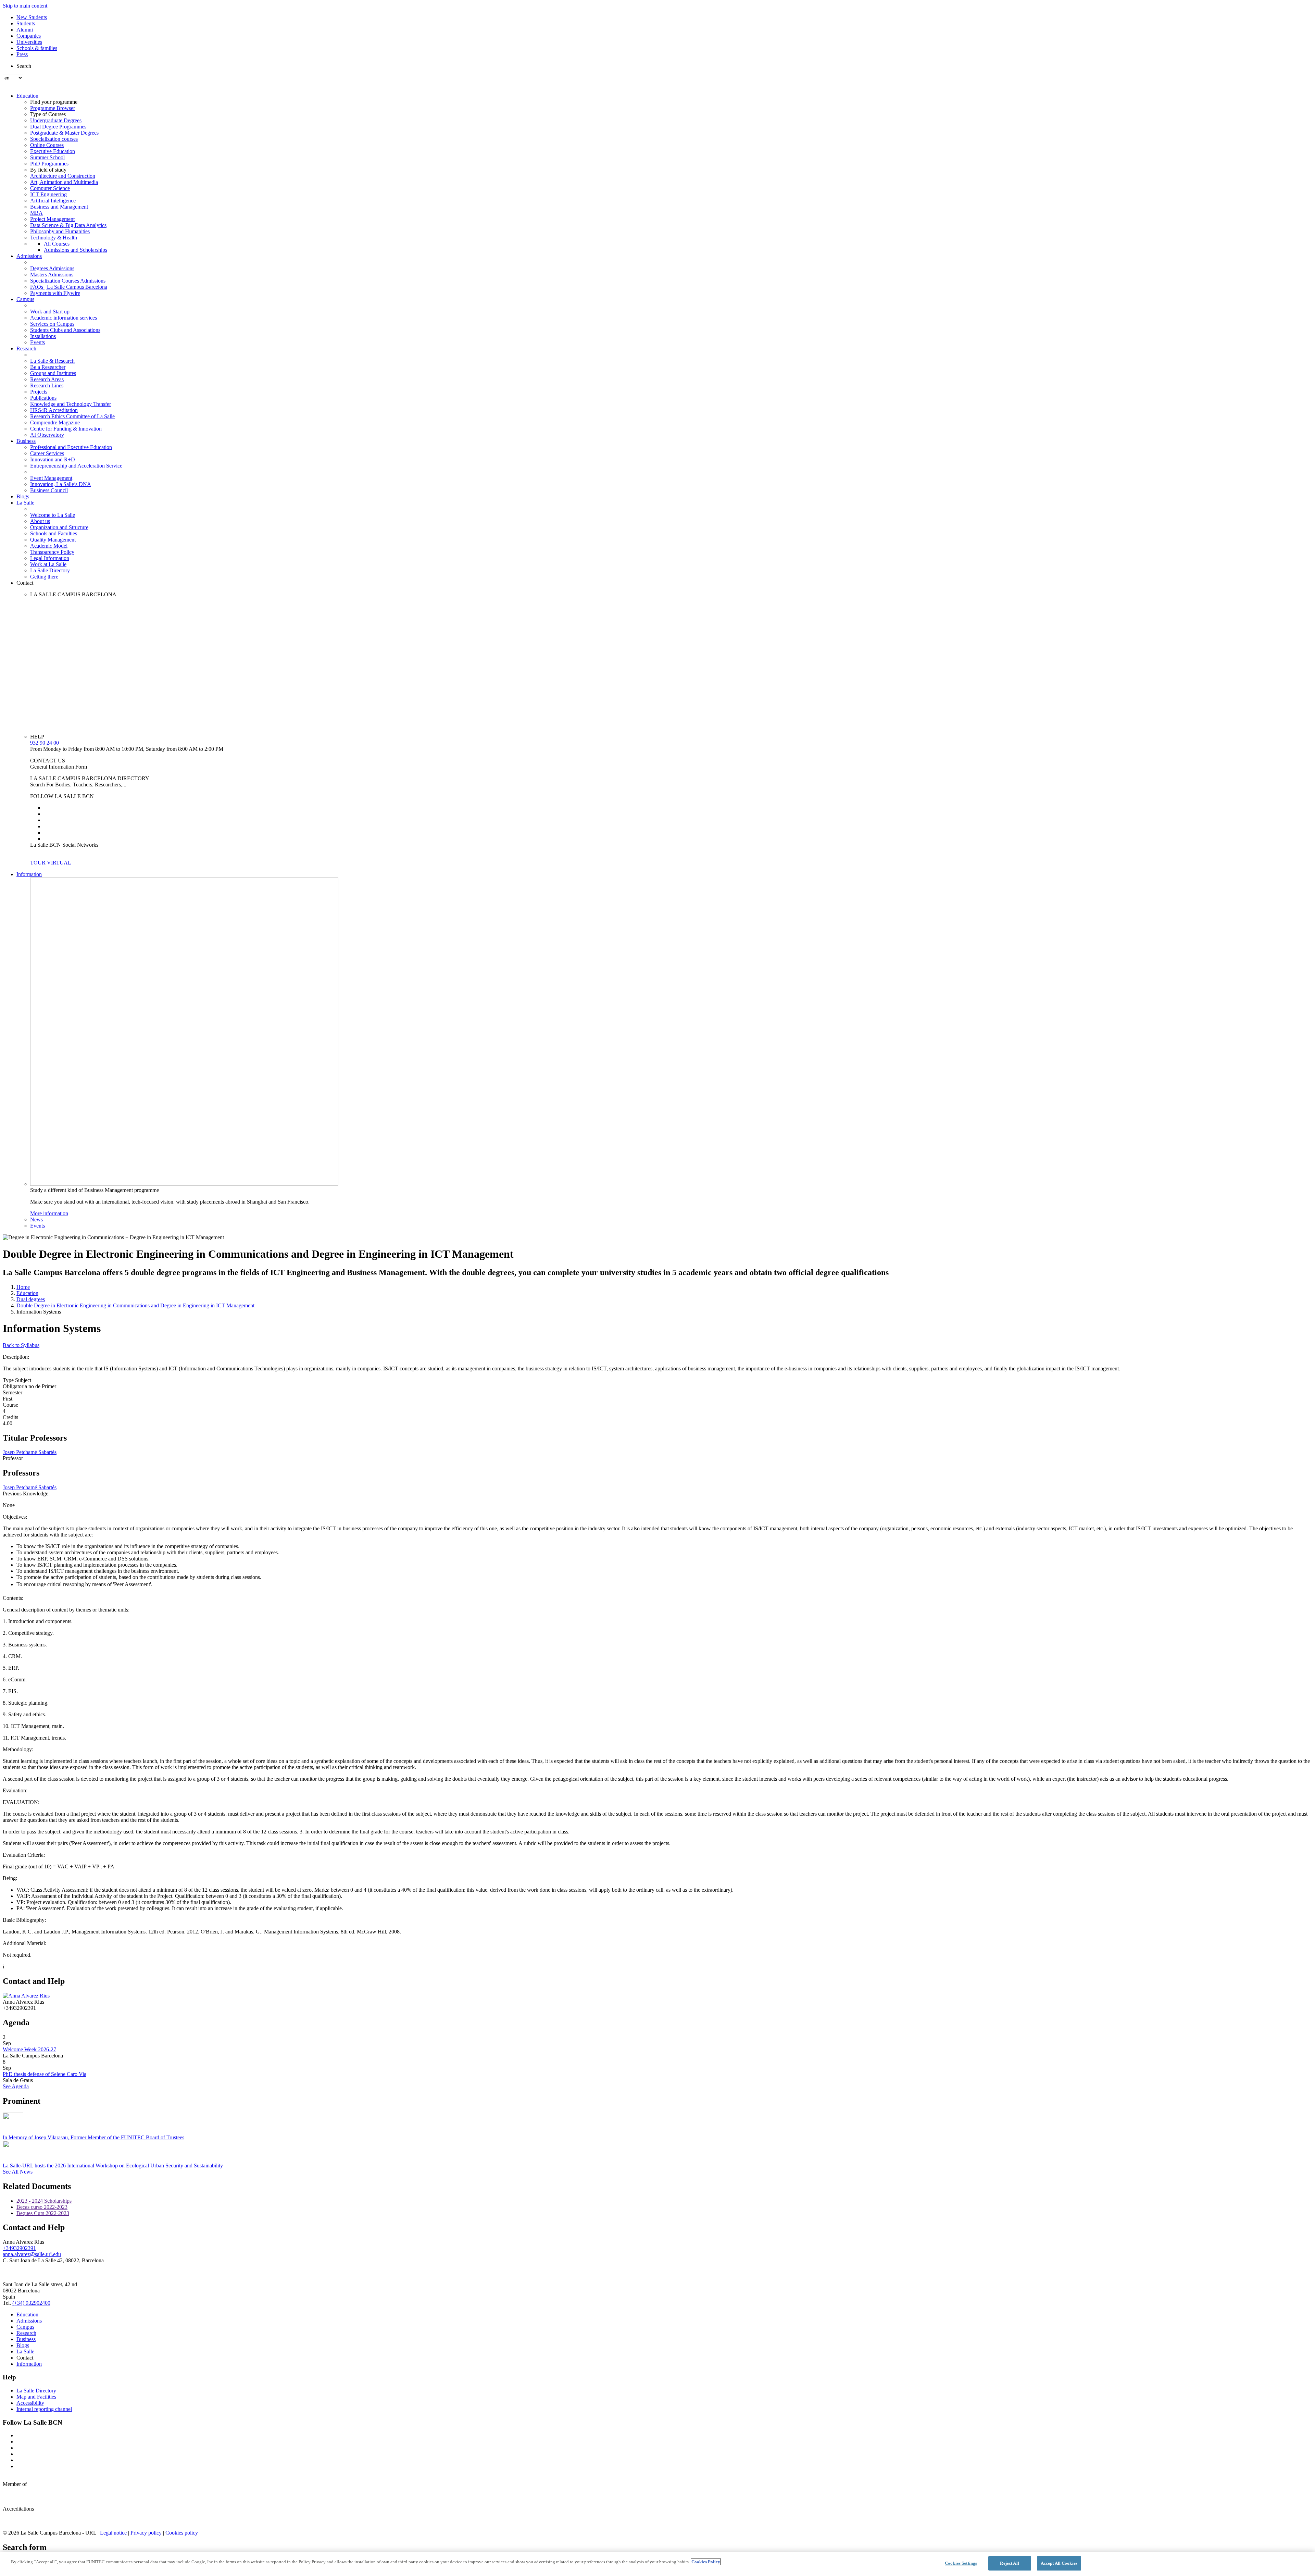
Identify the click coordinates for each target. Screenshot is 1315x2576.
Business (26, 441)
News (36, 1219)
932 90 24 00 (45, 743)
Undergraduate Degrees (56, 120)
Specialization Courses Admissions (68, 281)
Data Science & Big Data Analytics (68, 225)
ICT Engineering (48, 194)
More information (49, 1213)
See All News (18, 2172)
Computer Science (50, 188)
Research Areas (47, 379)
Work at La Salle (48, 564)
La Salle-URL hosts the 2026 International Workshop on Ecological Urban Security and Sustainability (113, 2166)
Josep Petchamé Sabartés (30, 1452)
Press (22, 54)
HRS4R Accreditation (54, 410)
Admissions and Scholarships (76, 250)
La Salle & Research (52, 361)
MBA (36, 213)
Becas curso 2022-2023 (42, 2207)
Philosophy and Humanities (60, 231)
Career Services (47, 453)
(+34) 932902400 (31, 2303)
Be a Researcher (48, 367)
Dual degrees (31, 1299)
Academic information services (64, 318)
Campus (25, 299)
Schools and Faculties (54, 533)
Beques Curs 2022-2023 (43, 2213)
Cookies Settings (961, 2563)
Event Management (51, 478)
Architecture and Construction (63, 176)
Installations (43, 336)
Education (27, 96)
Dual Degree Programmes (58, 127)
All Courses (57, 244)
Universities (29, 42)
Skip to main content (25, 6)
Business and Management (59, 207)
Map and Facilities (36, 2397)
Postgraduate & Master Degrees (64, 133)
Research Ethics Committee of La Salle (72, 416)
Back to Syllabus (21, 1345)
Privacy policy (146, 2533)
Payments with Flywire (55, 293)
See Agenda (16, 2086)
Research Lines (47, 385)
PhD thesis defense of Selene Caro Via (45, 2074)
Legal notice (113, 2533)
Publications (43, 398)
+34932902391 (19, 2248)
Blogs (23, 496)
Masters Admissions (52, 275)
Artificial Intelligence (53, 201)
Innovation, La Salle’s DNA (61, 484)
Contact (25, 583)
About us (40, 521)
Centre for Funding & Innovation (66, 429)
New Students (32, 17)
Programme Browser (53, 108)
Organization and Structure (59, 527)
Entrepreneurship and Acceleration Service (76, 466)
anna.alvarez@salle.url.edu (32, 2254)
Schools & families (37, 48)
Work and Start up (50, 312)
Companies (29, 36)
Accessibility (30, 2403)
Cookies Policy (706, 2562)
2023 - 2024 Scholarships (44, 2201)
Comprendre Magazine (55, 422)
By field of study (48, 170)
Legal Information (50, 558)
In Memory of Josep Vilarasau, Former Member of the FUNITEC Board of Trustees (93, 2137)
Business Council (49, 490)
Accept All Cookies (1059, 2563)
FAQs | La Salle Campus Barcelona (69, 287)
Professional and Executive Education (71, 447)
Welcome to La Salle (53, 515)
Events (37, 342)
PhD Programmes (49, 164)
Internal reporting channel (44, 2409)
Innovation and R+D (53, 459)
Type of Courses (48, 114)
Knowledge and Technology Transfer (71, 404)
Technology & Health (54, 238)
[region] (657, 2564)
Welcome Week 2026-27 (29, 2049)
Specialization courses (54, 139)
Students (26, 23)
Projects (39, 392)
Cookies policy (182, 2533)
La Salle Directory (50, 570)
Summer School (47, 157)
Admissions (29, 256)
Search (24, 66)
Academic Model (49, 546)
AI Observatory (47, 435)
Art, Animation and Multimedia (64, 182)
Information (29, 874)
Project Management (52, 219)
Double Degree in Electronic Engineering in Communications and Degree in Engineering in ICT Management (135, 1305)
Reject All (1009, 2563)
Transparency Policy (52, 552)
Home (23, 1287)
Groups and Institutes (53, 373)
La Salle (25, 503)
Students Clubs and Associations (65, 330)
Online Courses (47, 145)
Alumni (25, 30)
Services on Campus (52, 324)
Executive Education (53, 151)
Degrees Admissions (52, 268)
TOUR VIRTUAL (51, 863)
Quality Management (53, 540)
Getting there (44, 577)
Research (26, 349)
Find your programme (54, 102)
